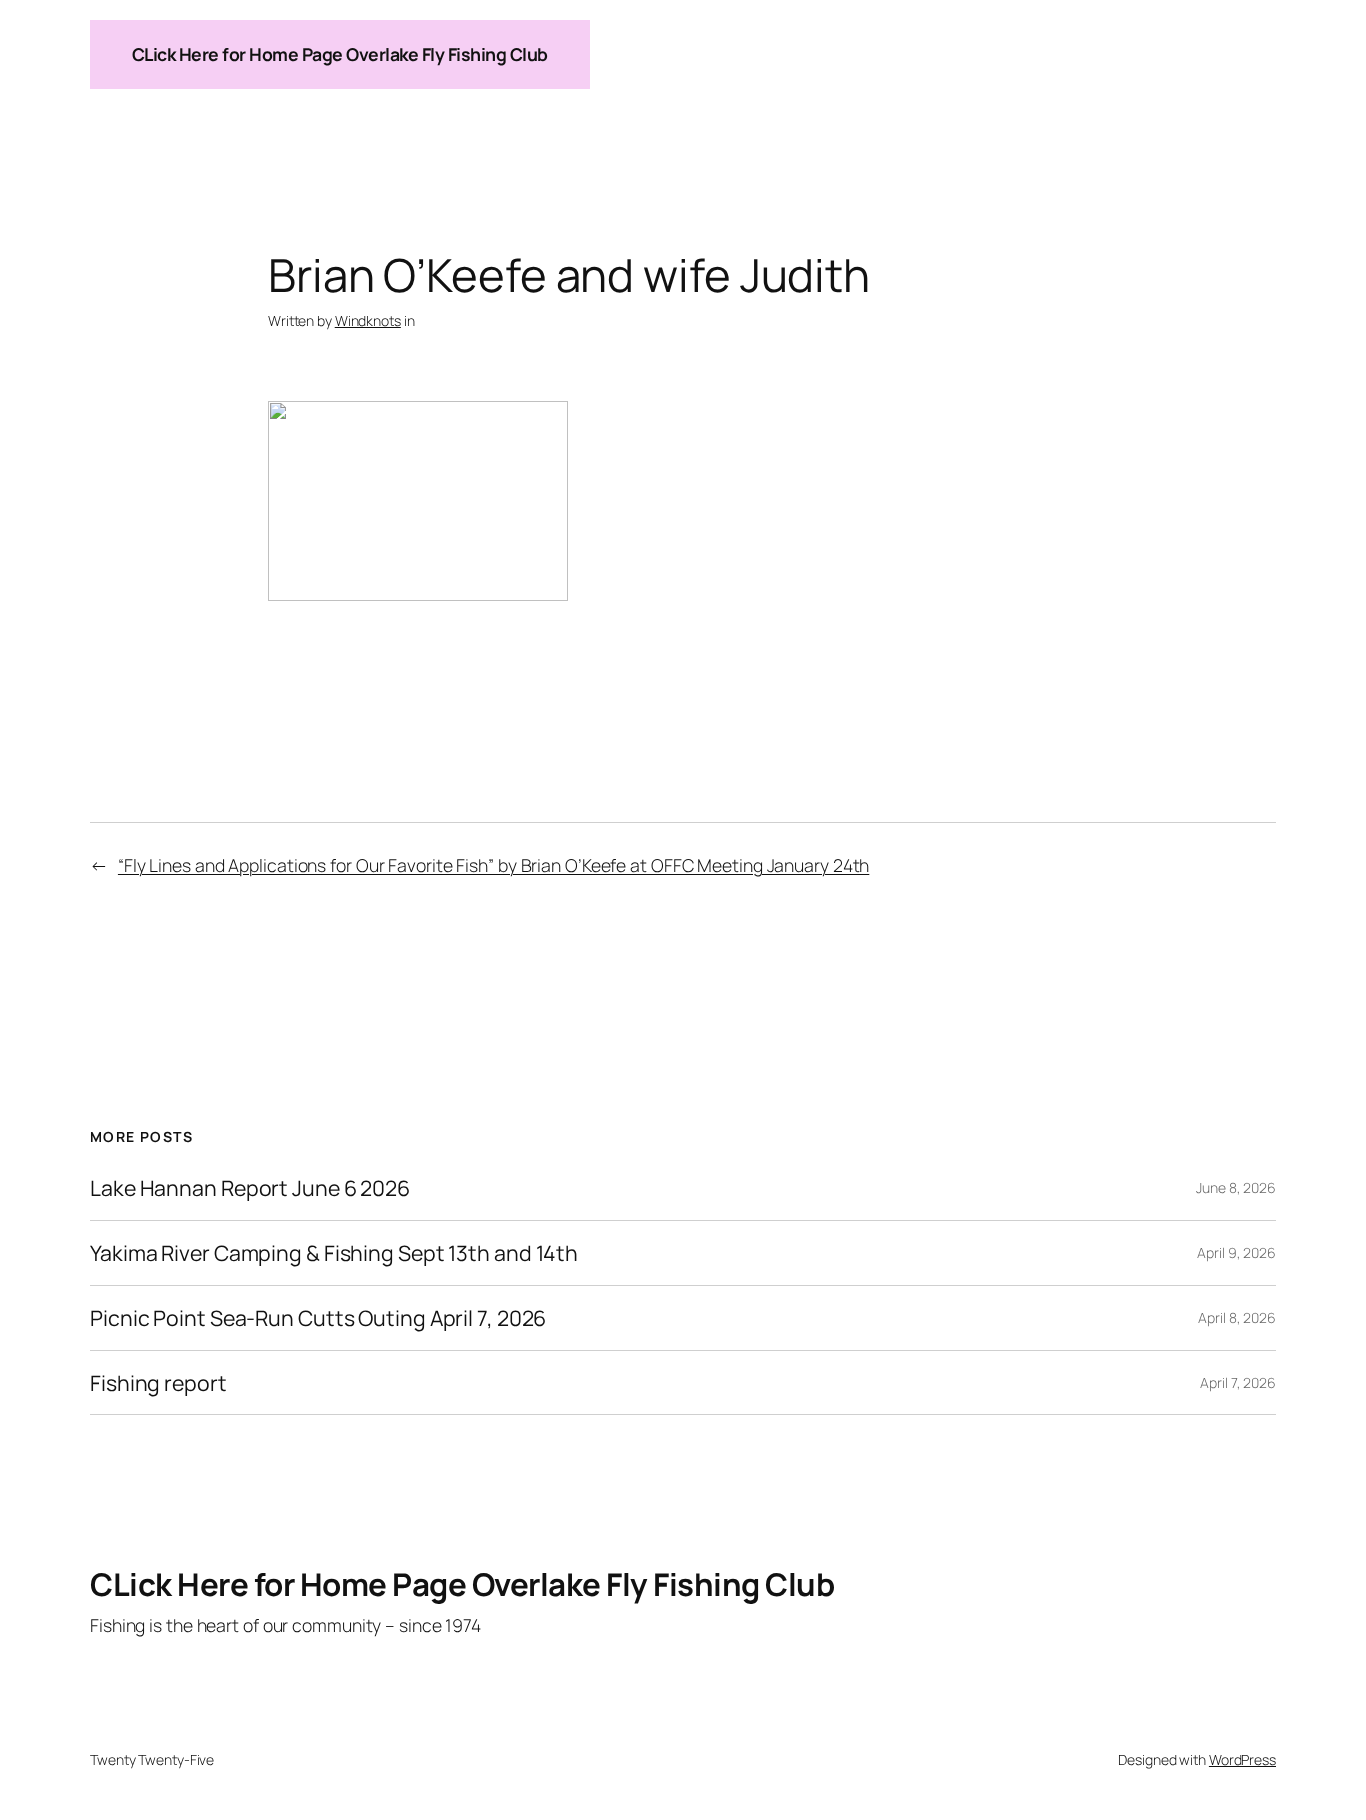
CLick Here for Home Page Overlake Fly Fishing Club (340, 54)
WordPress (1242, 1759)
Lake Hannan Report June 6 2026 (250, 1188)
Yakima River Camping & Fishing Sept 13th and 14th (334, 1253)
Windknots (368, 320)
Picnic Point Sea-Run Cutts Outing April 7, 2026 (318, 1318)
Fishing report (158, 1383)
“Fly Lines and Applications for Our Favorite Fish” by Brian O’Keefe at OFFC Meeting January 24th (493, 865)
